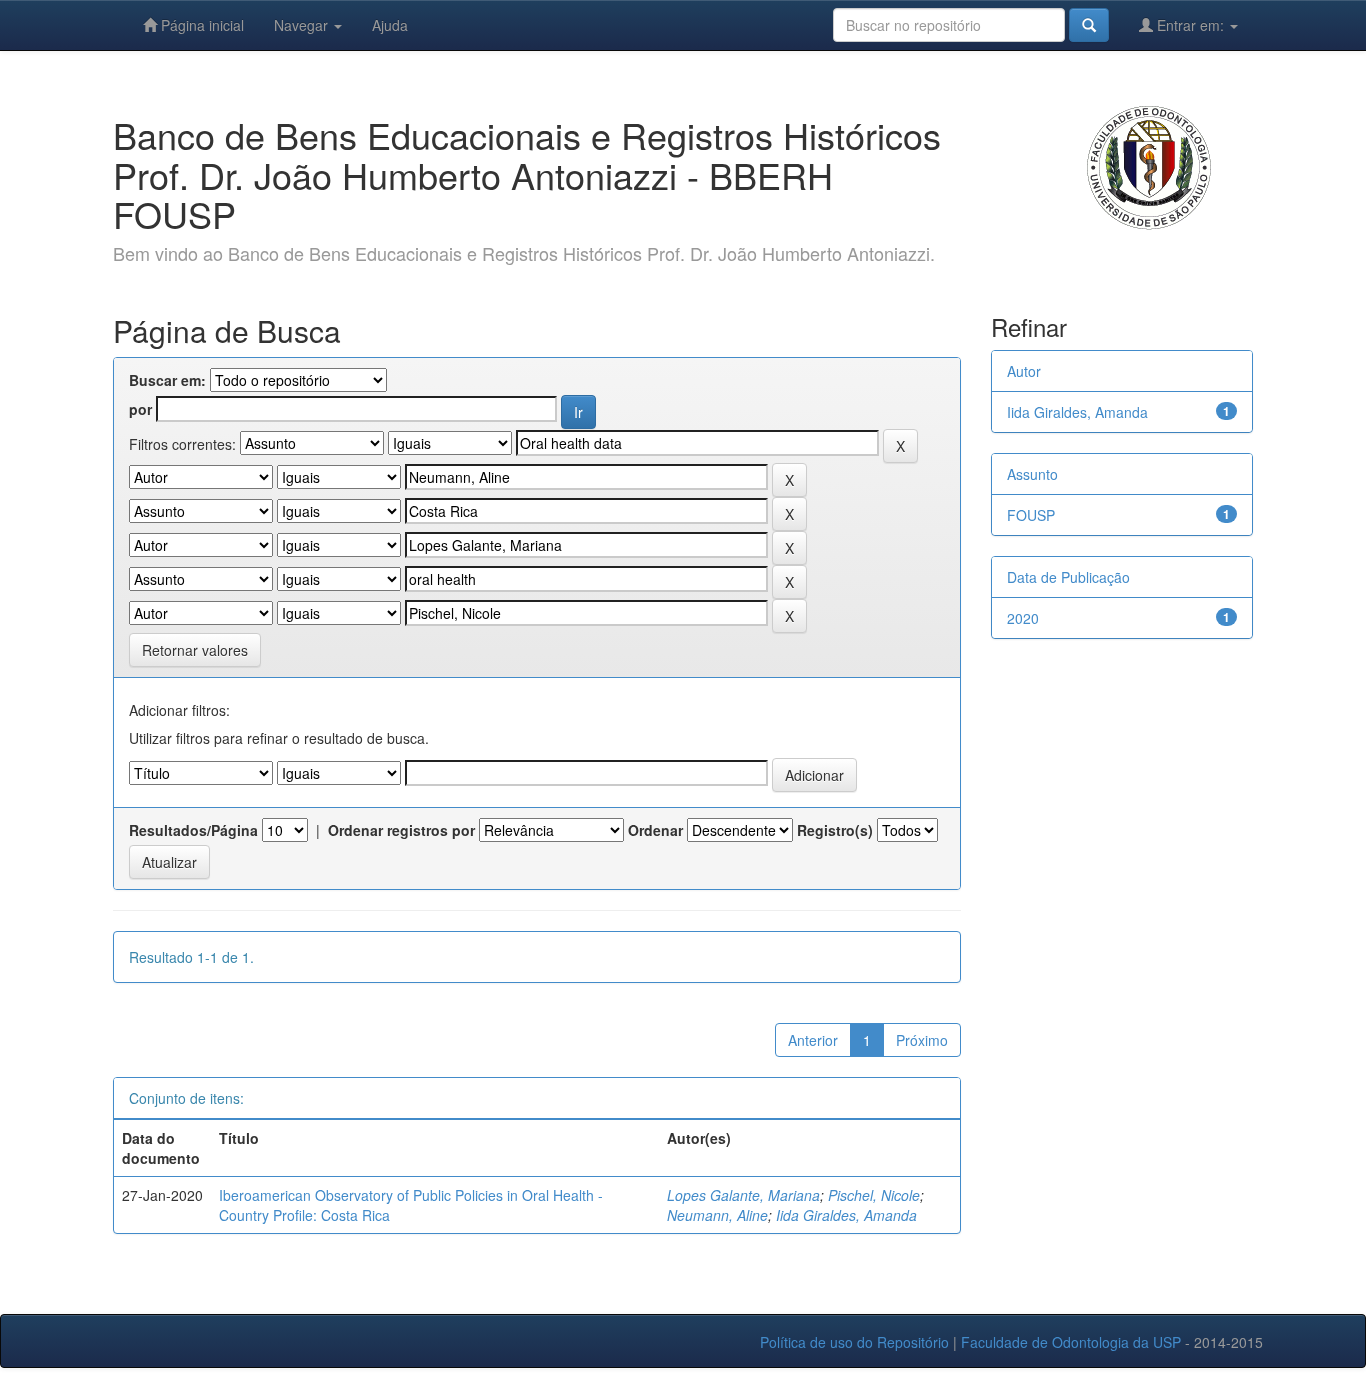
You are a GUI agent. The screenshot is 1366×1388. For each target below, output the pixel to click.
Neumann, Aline (717, 1215)
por (140, 409)
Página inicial (200, 25)
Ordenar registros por (401, 830)
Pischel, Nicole (874, 1195)
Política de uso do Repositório (854, 1342)
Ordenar (655, 830)
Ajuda (390, 25)
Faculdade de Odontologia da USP (1071, 1342)
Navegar (303, 25)
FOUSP (1031, 515)
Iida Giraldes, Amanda (846, 1215)
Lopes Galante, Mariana (743, 1195)
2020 (1023, 618)
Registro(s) (835, 830)
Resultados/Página (193, 830)
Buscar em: (167, 380)
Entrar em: (1190, 25)
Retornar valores (195, 650)
